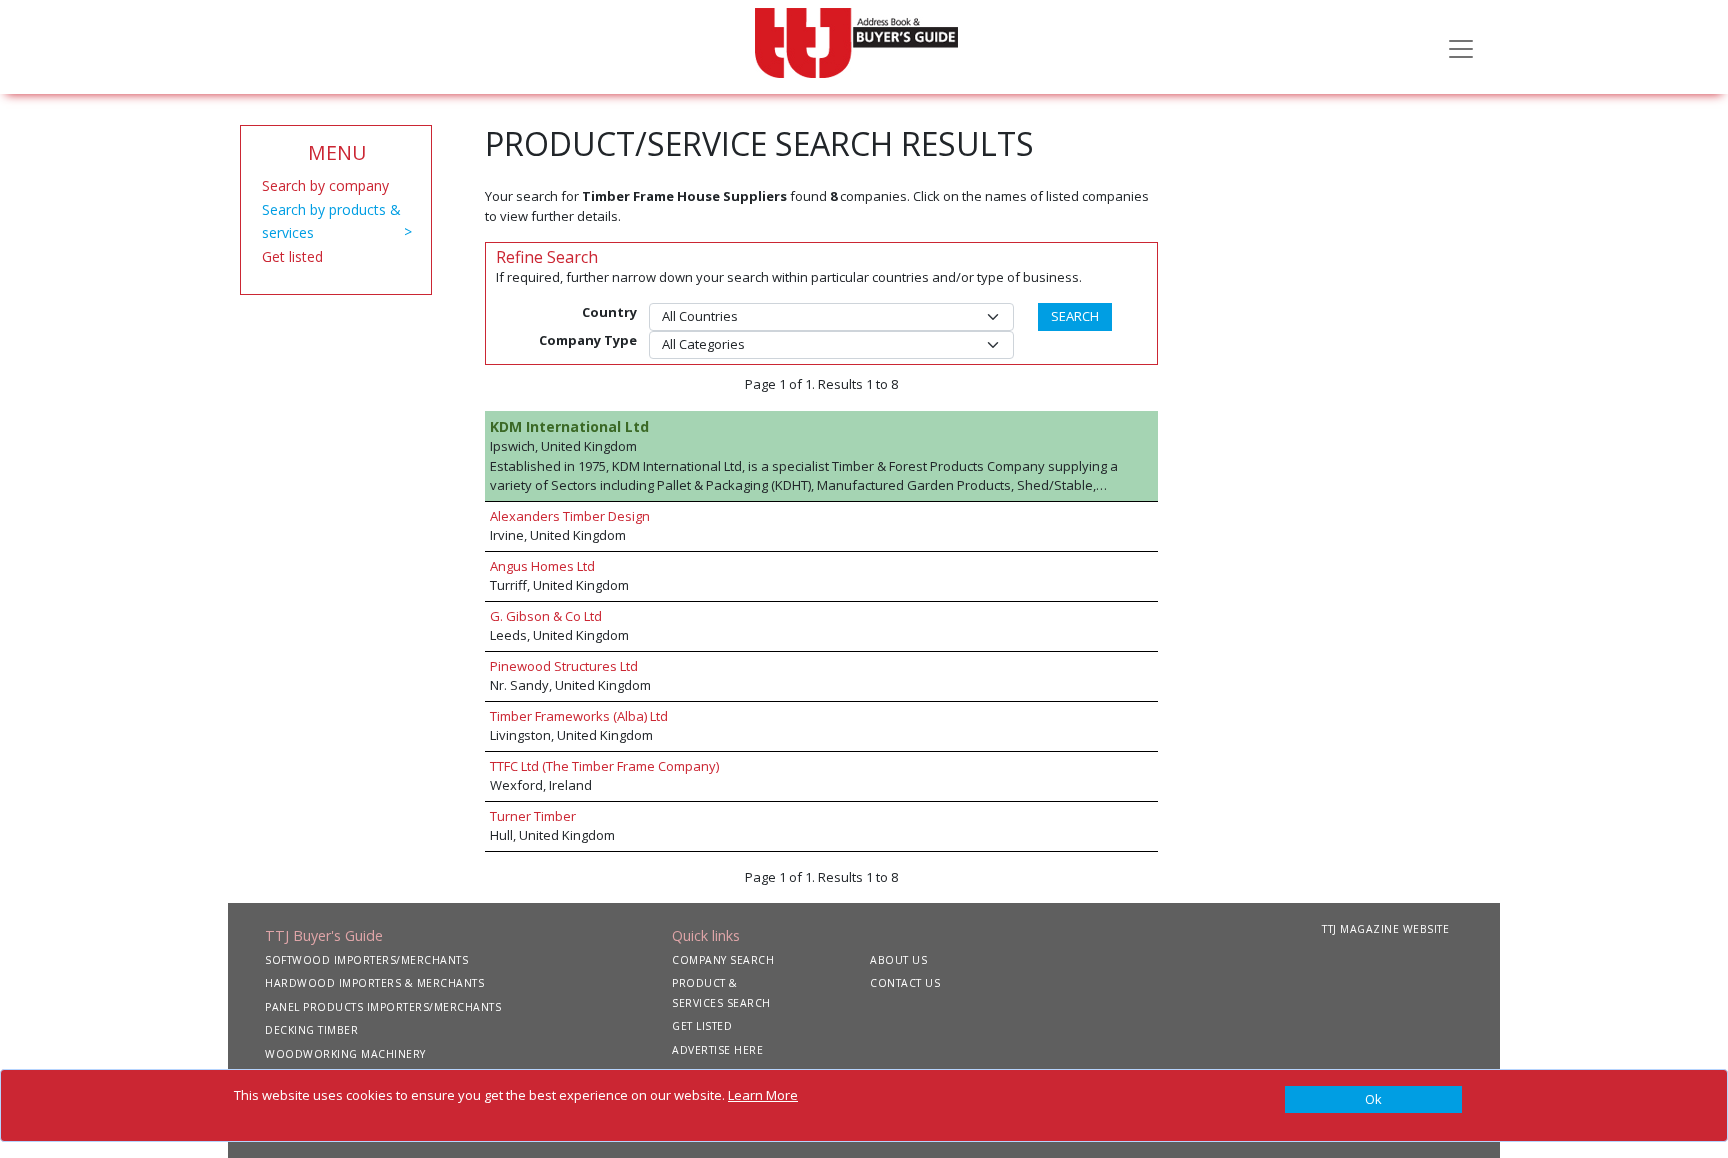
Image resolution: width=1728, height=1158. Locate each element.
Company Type (588, 340)
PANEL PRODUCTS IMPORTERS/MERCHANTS (383, 1007)
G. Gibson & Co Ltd (546, 616)
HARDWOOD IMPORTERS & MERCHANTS (374, 983)
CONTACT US (905, 983)
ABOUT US (898, 960)
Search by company (325, 185)
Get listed (292, 256)
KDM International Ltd (569, 426)
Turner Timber (533, 816)
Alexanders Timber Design (570, 516)
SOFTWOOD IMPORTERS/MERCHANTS (366, 960)
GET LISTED (702, 1026)
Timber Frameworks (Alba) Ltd (579, 716)
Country (609, 312)
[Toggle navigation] (1461, 47)
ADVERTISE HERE (717, 1050)
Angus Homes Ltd (542, 566)
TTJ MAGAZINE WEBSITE (1385, 929)
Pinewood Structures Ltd (564, 666)
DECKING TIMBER (311, 1030)
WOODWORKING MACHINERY (345, 1054)
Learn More (763, 1095)
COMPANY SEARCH (723, 960)
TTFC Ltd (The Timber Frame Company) (604, 766)
